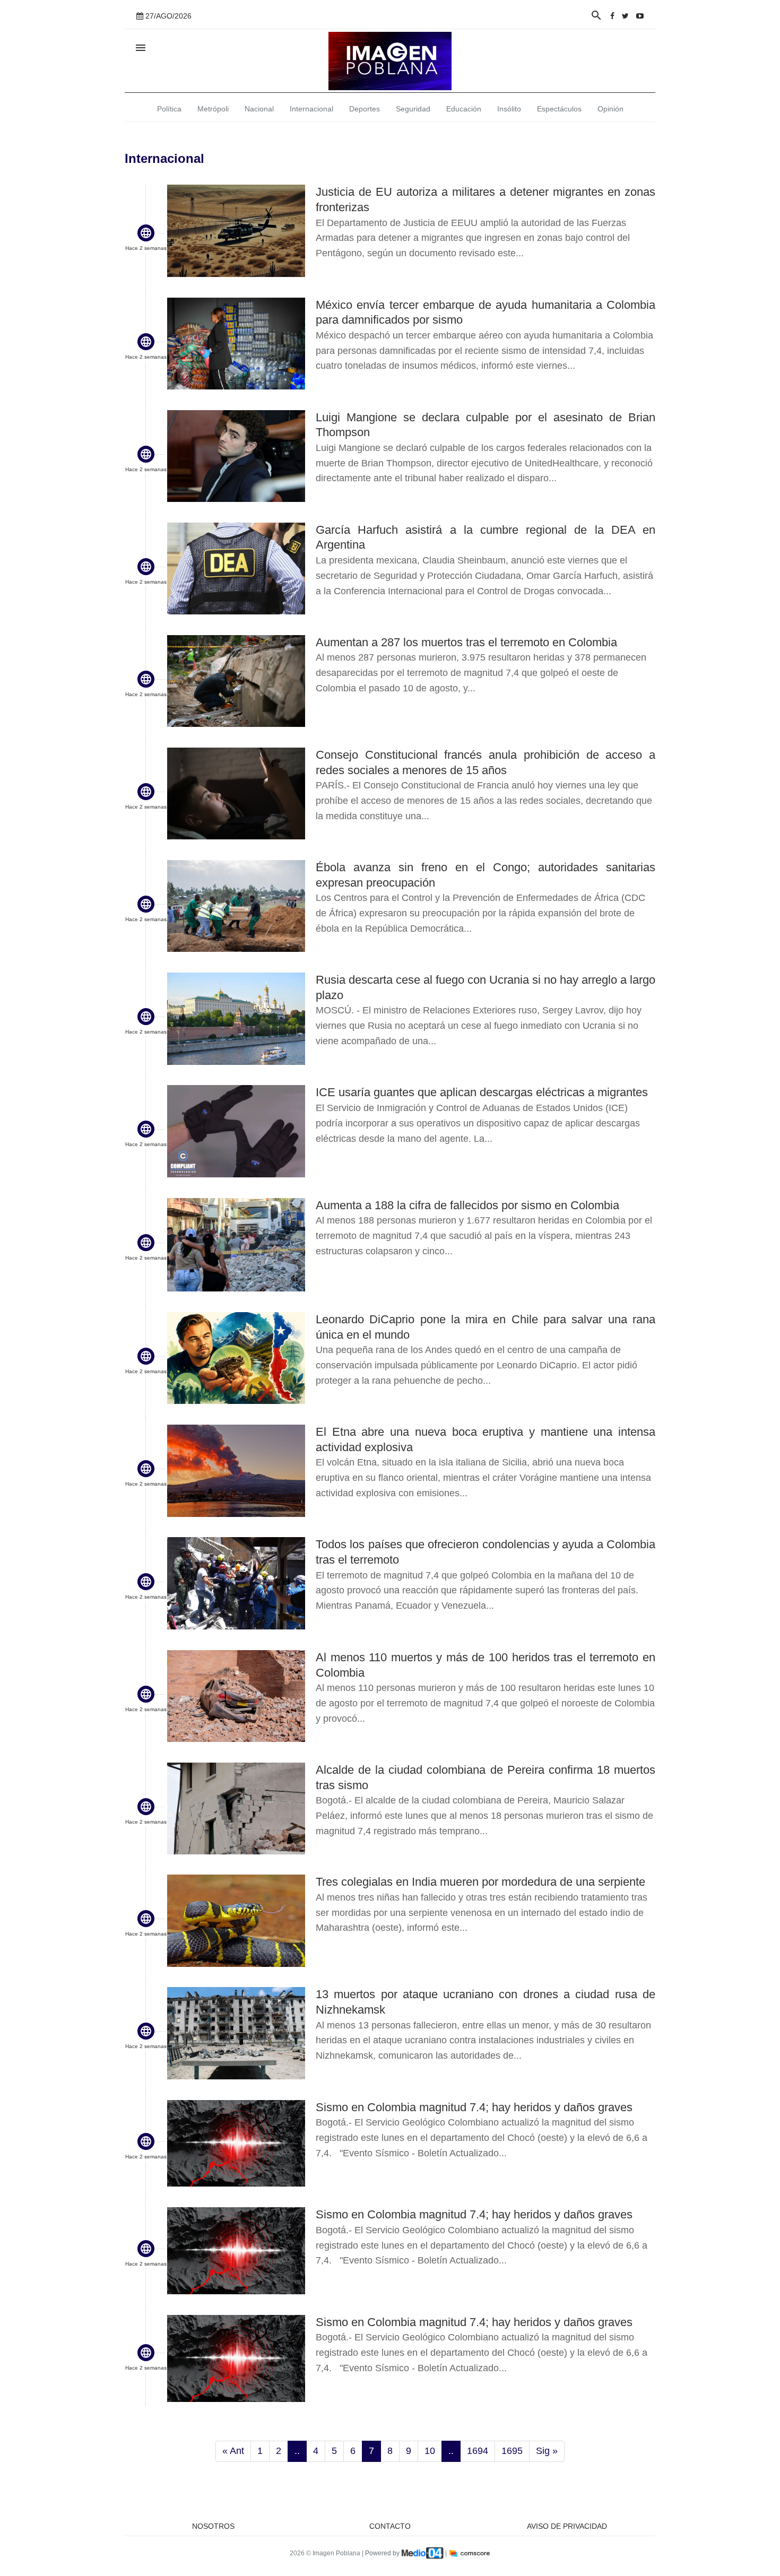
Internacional (311, 109)
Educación (464, 109)
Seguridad (413, 109)
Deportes (365, 109)
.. (297, 2451)
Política (169, 109)
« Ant (233, 2451)
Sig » (547, 2451)
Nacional (259, 109)
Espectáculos (559, 109)
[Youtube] (640, 16)
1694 (478, 2451)
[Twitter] (625, 16)
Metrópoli (213, 109)
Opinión (610, 109)
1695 (512, 2451)
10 (430, 2451)
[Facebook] (612, 16)
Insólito (509, 109)
